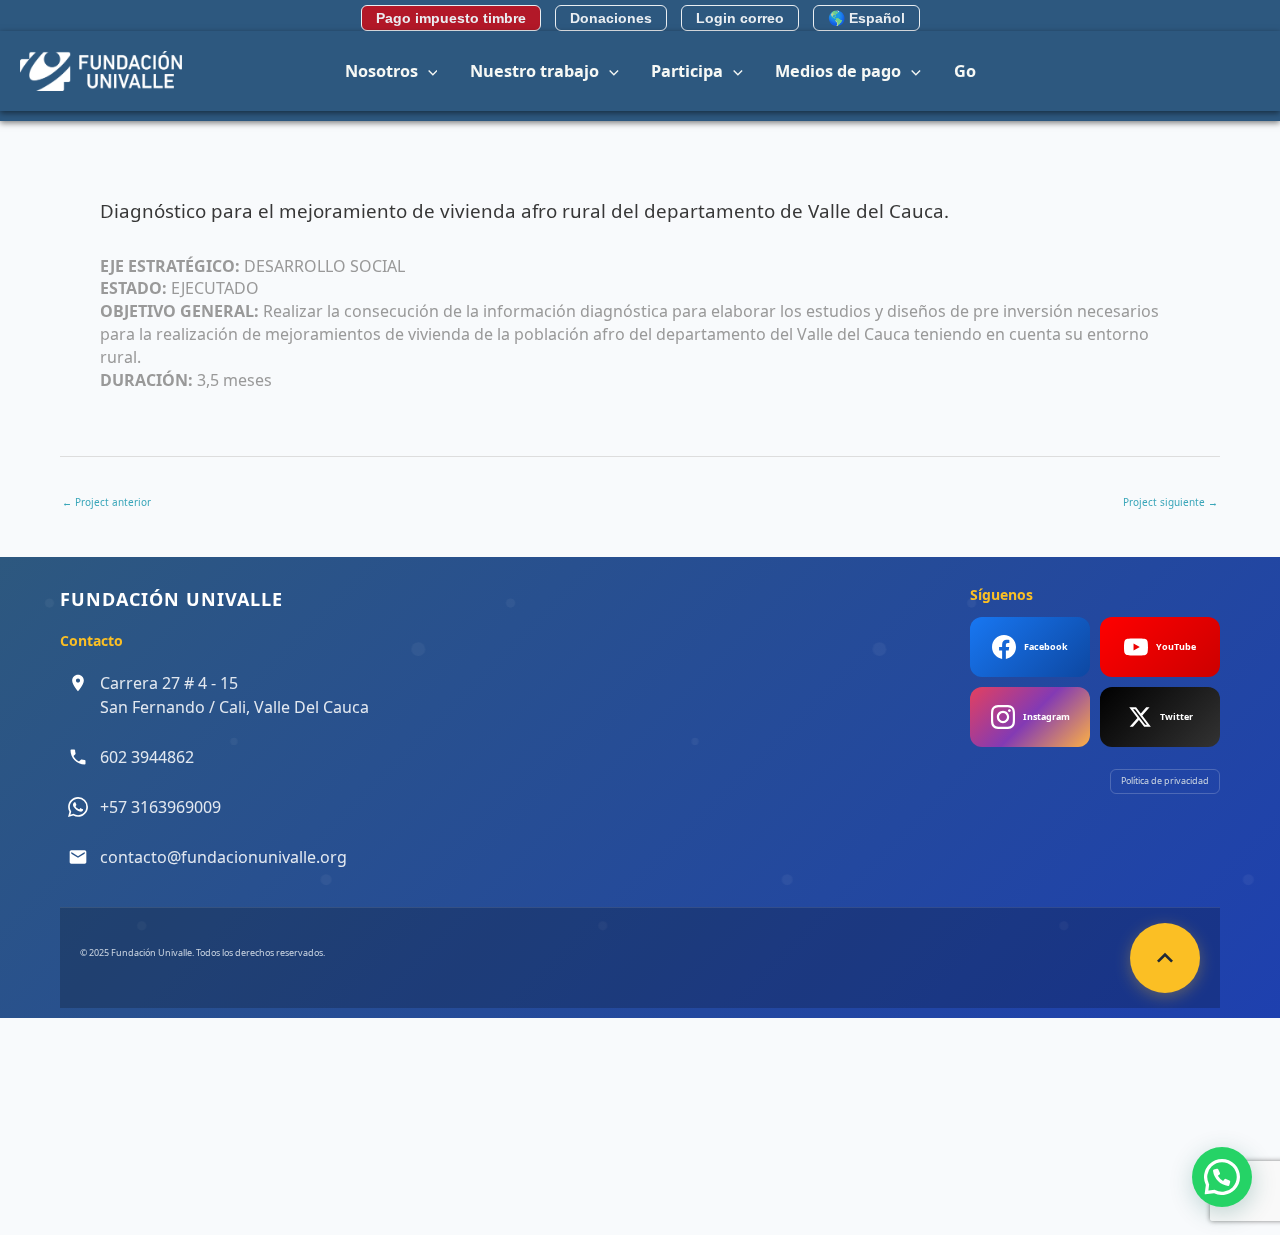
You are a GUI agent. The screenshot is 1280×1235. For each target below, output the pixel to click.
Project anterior (106, 502)
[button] (428, 71)
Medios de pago (838, 71)
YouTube (1176, 646)
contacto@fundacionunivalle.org (223, 857)
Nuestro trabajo (534, 71)
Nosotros (381, 71)
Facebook (1046, 646)
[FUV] (101, 69)
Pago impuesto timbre (451, 18)
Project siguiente (1170, 502)
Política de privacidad (1165, 780)
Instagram (1046, 716)
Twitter (1176, 716)
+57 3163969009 (160, 807)
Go (965, 71)
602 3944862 (147, 757)
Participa (687, 71)
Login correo (740, 18)
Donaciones (611, 18)
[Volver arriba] (1165, 958)
